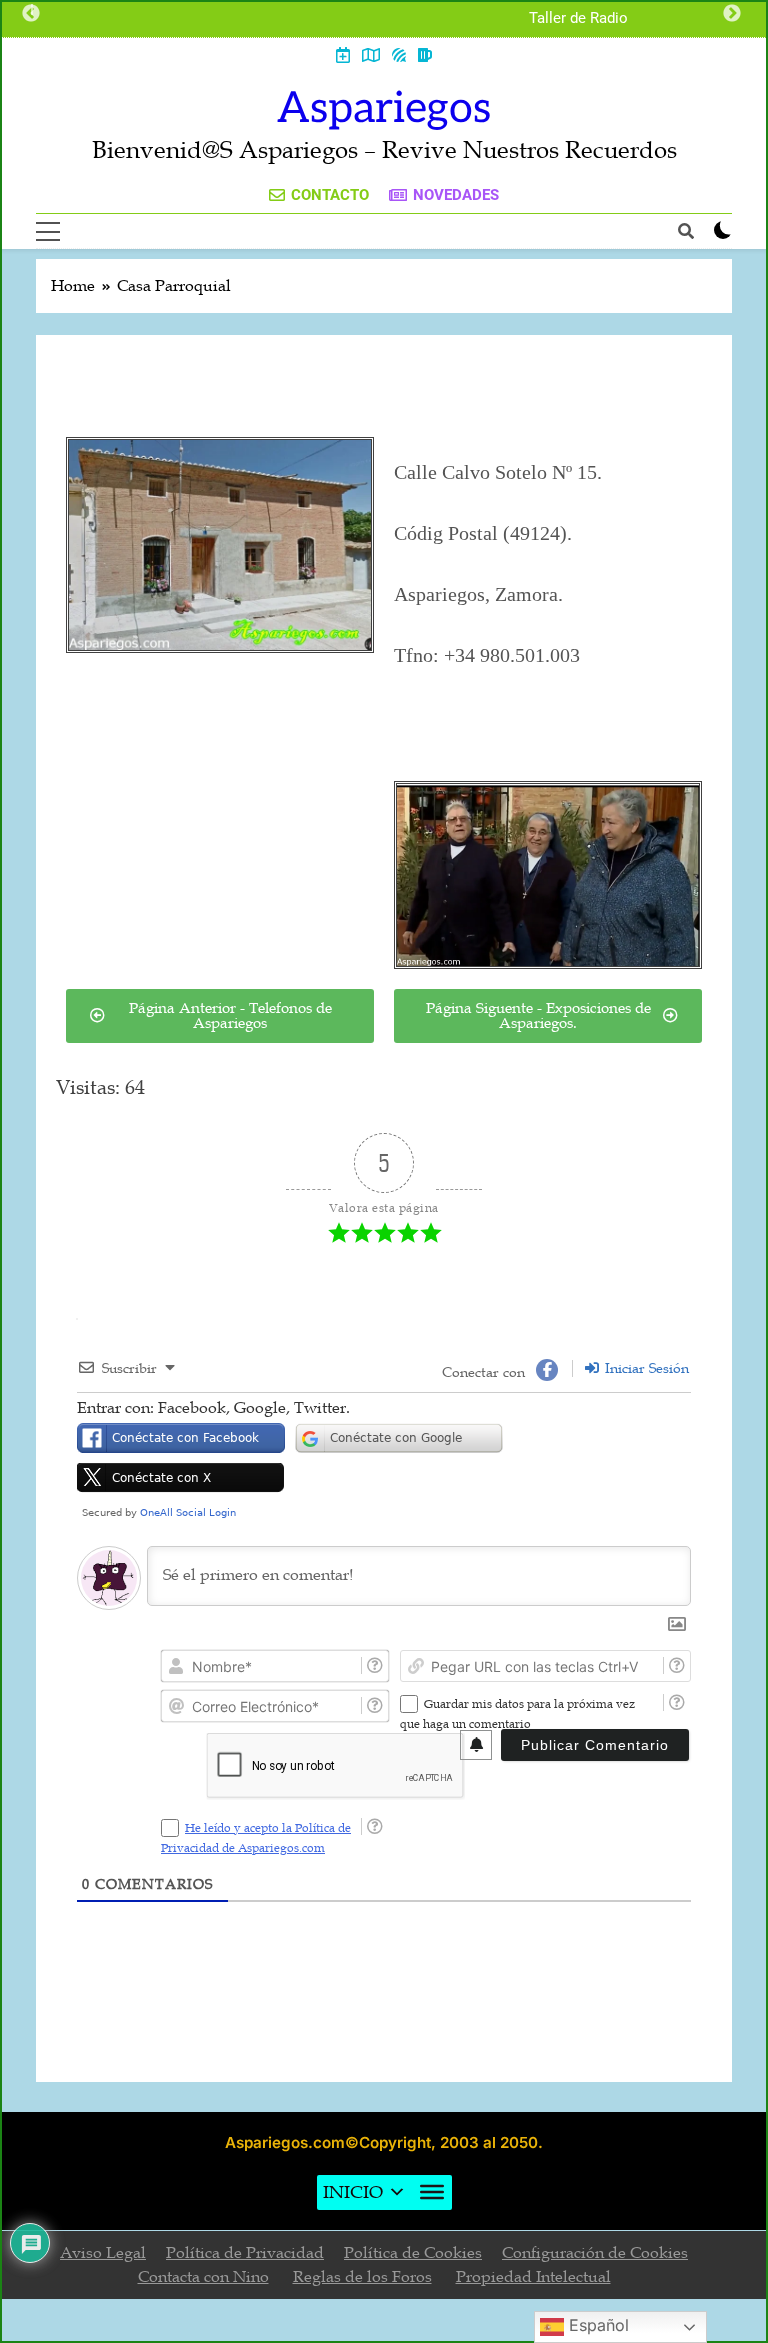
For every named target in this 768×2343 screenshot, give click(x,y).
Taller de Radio (578, 19)
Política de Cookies (413, 2253)
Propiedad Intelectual (533, 2277)
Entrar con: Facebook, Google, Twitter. (213, 1408)
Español (596, 2325)
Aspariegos (384, 109)
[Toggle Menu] (432, 2192)
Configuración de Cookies (595, 2253)
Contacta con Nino (203, 2277)
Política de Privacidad (245, 2253)
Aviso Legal (103, 2253)
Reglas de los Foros (362, 2277)
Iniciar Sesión (645, 1368)
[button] (353, 2192)
